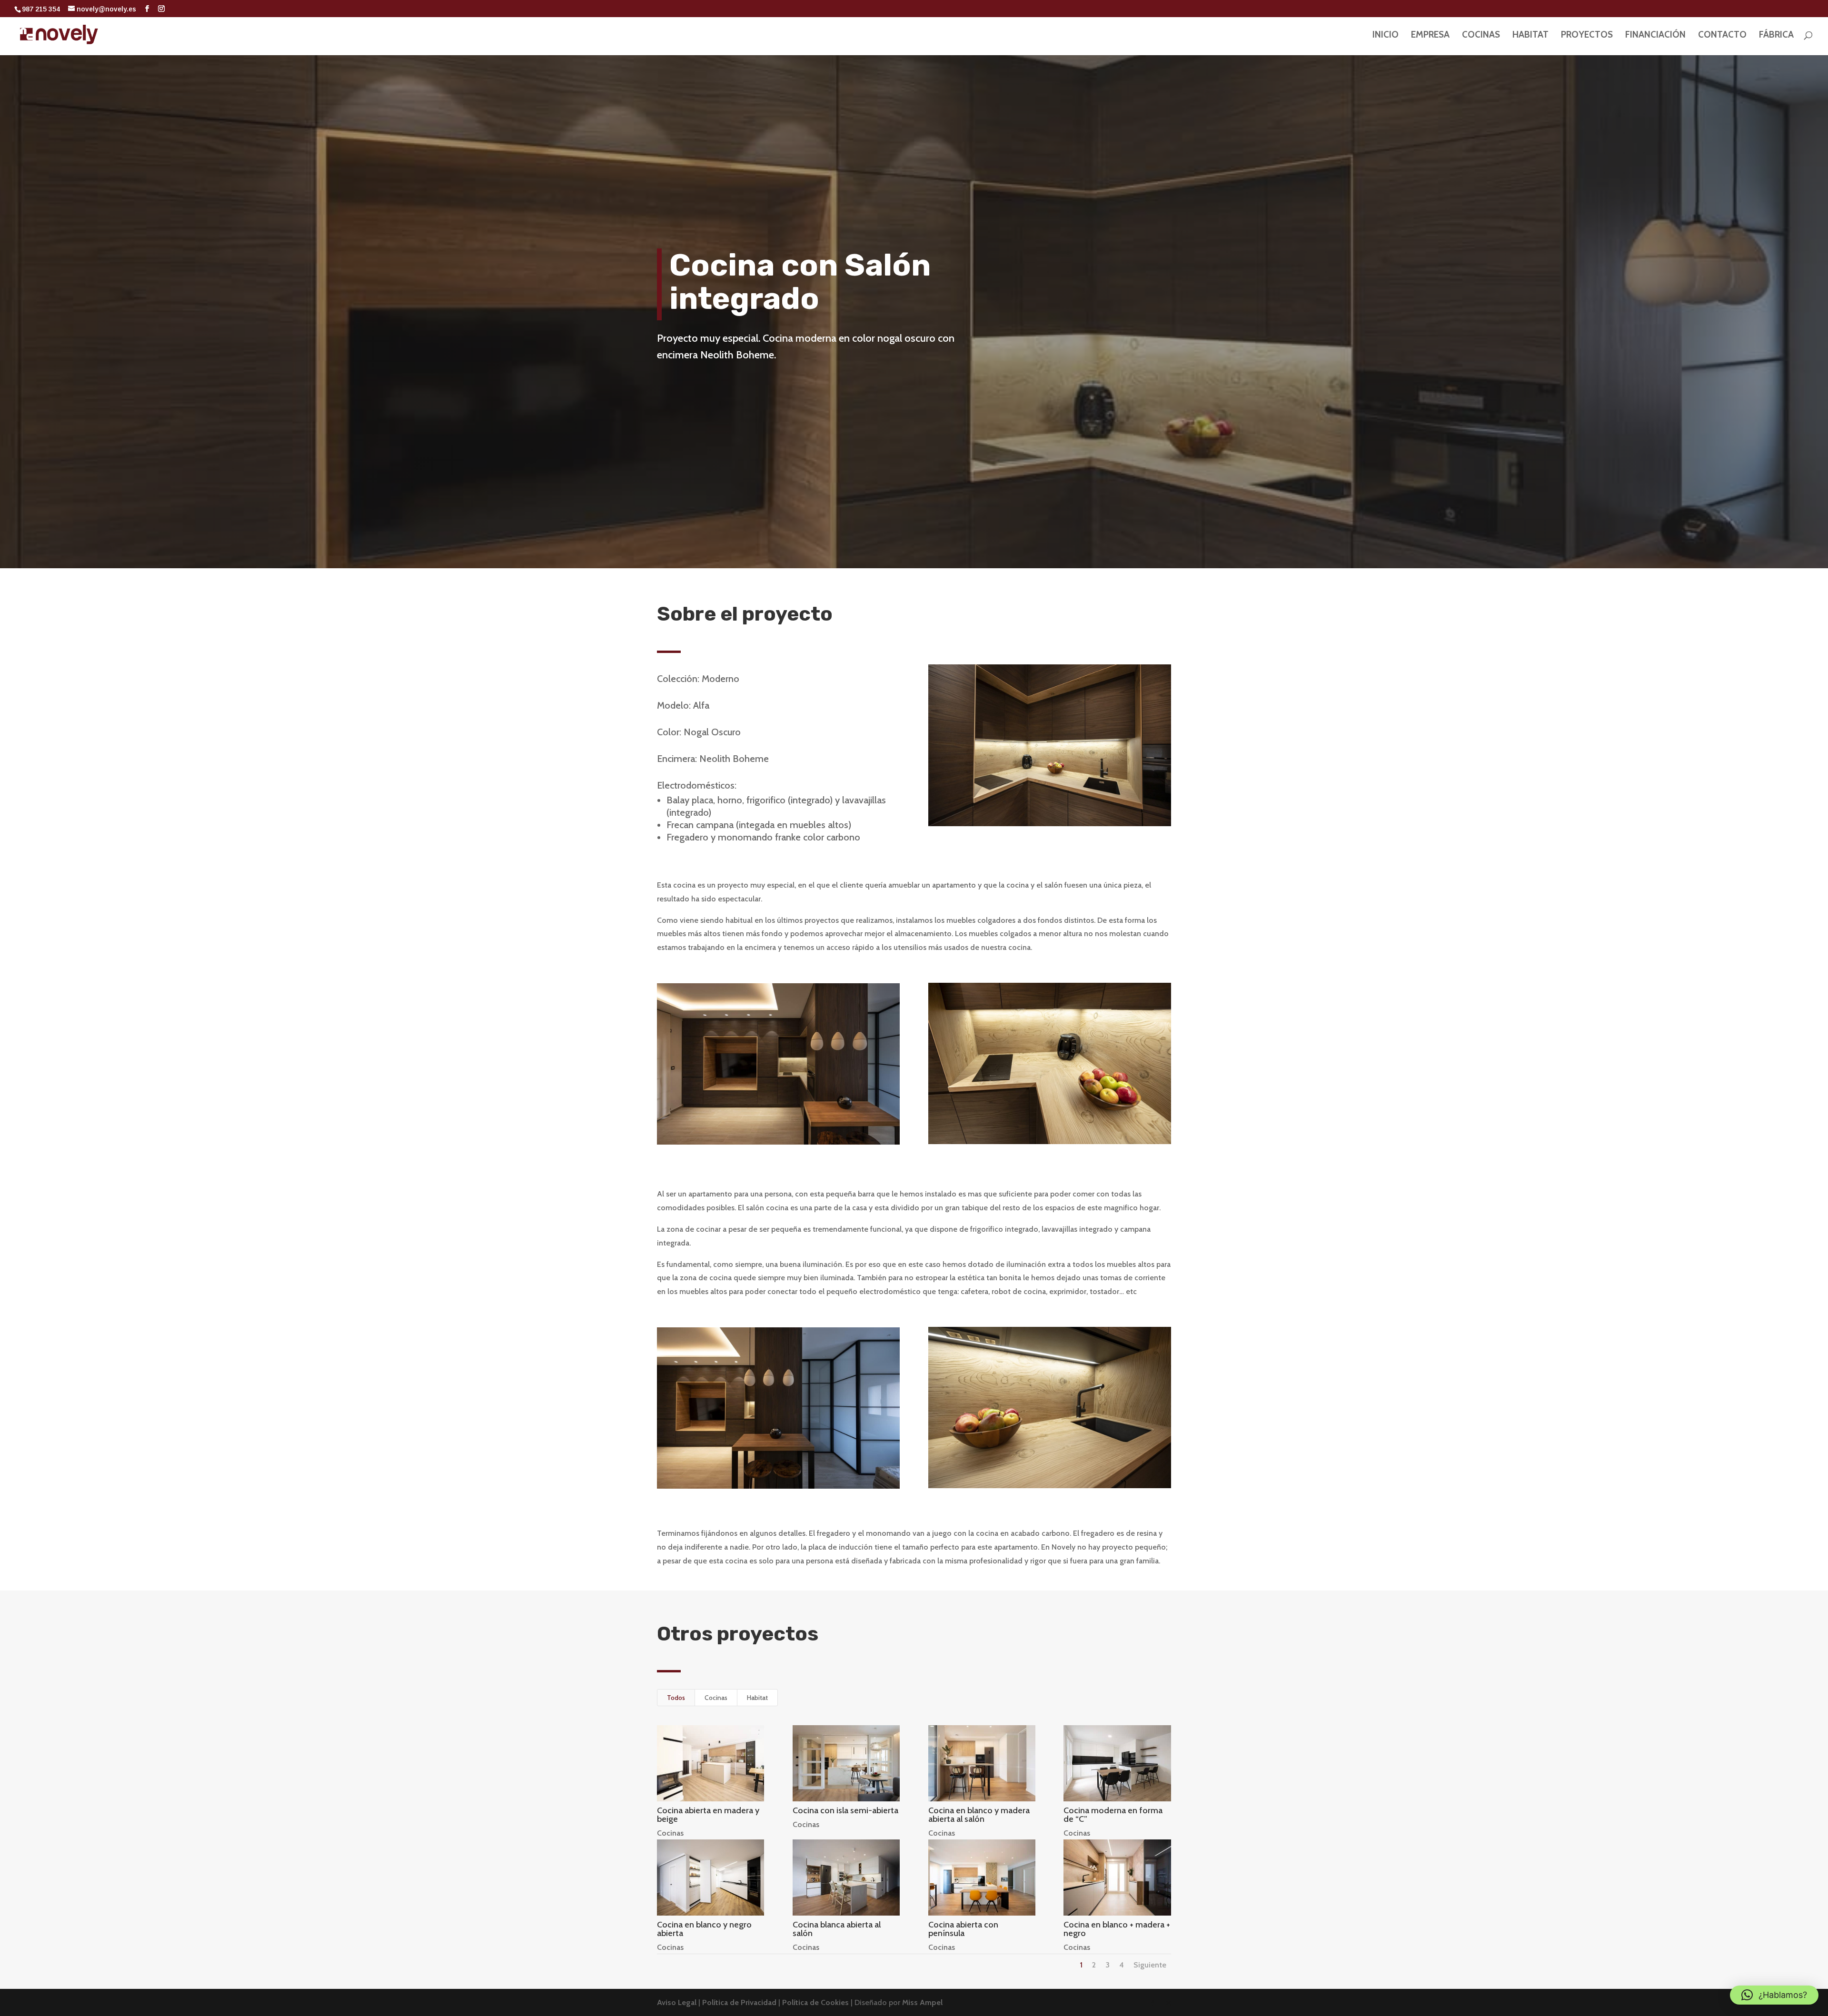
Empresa (1430, 36)
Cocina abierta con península (963, 1929)
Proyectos (1587, 36)
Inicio (1386, 36)
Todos (676, 1698)
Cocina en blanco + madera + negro (1117, 1929)
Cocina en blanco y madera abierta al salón (979, 1815)
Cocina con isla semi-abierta (845, 1810)
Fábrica (1776, 36)
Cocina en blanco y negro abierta (704, 1929)
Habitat (1530, 36)
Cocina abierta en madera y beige (708, 1815)
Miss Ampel (922, 2002)
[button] (1774, 1995)
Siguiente (1150, 1965)
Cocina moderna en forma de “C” (1113, 1815)
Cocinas (1481, 36)
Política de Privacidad (740, 2002)
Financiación (1655, 36)
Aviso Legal (678, 2002)
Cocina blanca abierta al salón (837, 1929)
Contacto (1722, 36)
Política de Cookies (816, 2002)
